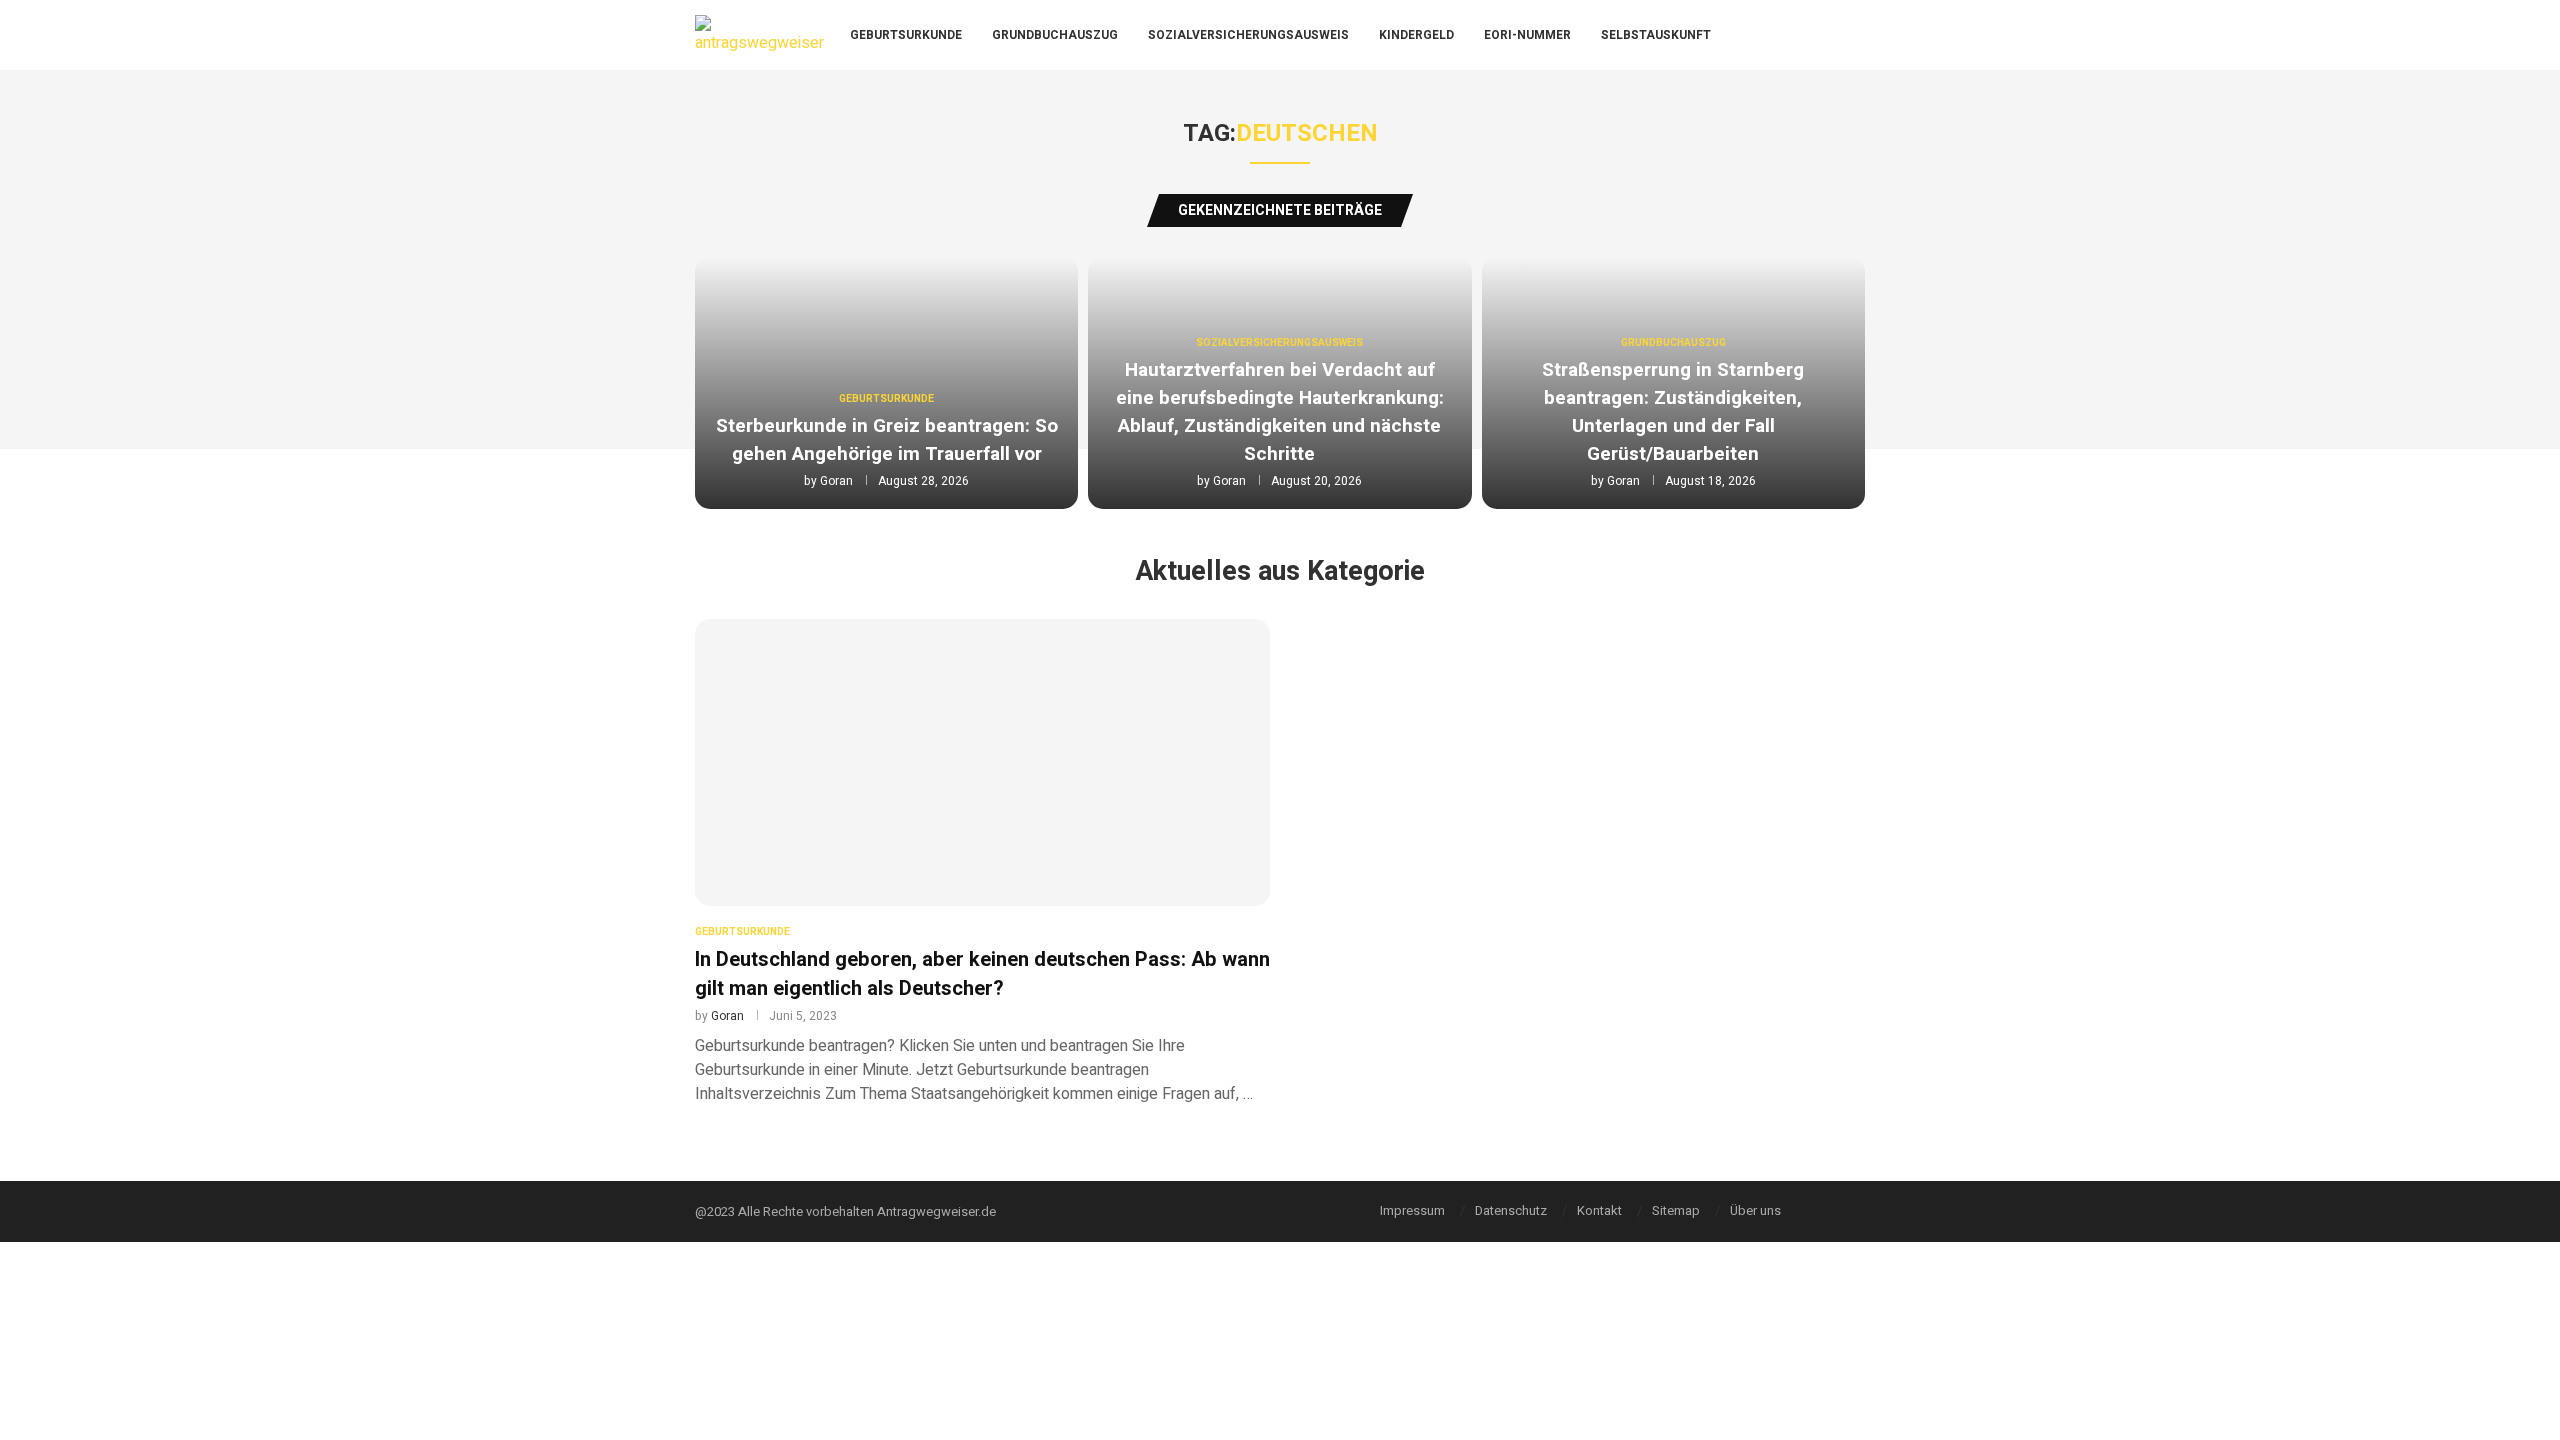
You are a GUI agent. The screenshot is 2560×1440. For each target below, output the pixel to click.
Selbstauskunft (1656, 35)
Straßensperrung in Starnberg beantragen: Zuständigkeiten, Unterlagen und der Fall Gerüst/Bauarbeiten (1673, 412)
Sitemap (1676, 1210)
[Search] (1859, 35)
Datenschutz (1511, 1210)
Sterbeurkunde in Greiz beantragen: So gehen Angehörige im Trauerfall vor (887, 440)
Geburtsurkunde (906, 35)
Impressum (1412, 1210)
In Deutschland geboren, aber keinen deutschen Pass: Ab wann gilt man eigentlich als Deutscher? (982, 974)
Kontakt (1599, 1210)
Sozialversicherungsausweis (1248, 35)
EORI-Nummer (1527, 35)
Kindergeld (1416, 35)
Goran (836, 481)
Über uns (1755, 1210)
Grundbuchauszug (1055, 35)
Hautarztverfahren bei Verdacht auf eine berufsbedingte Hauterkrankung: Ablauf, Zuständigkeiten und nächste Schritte (1280, 412)
